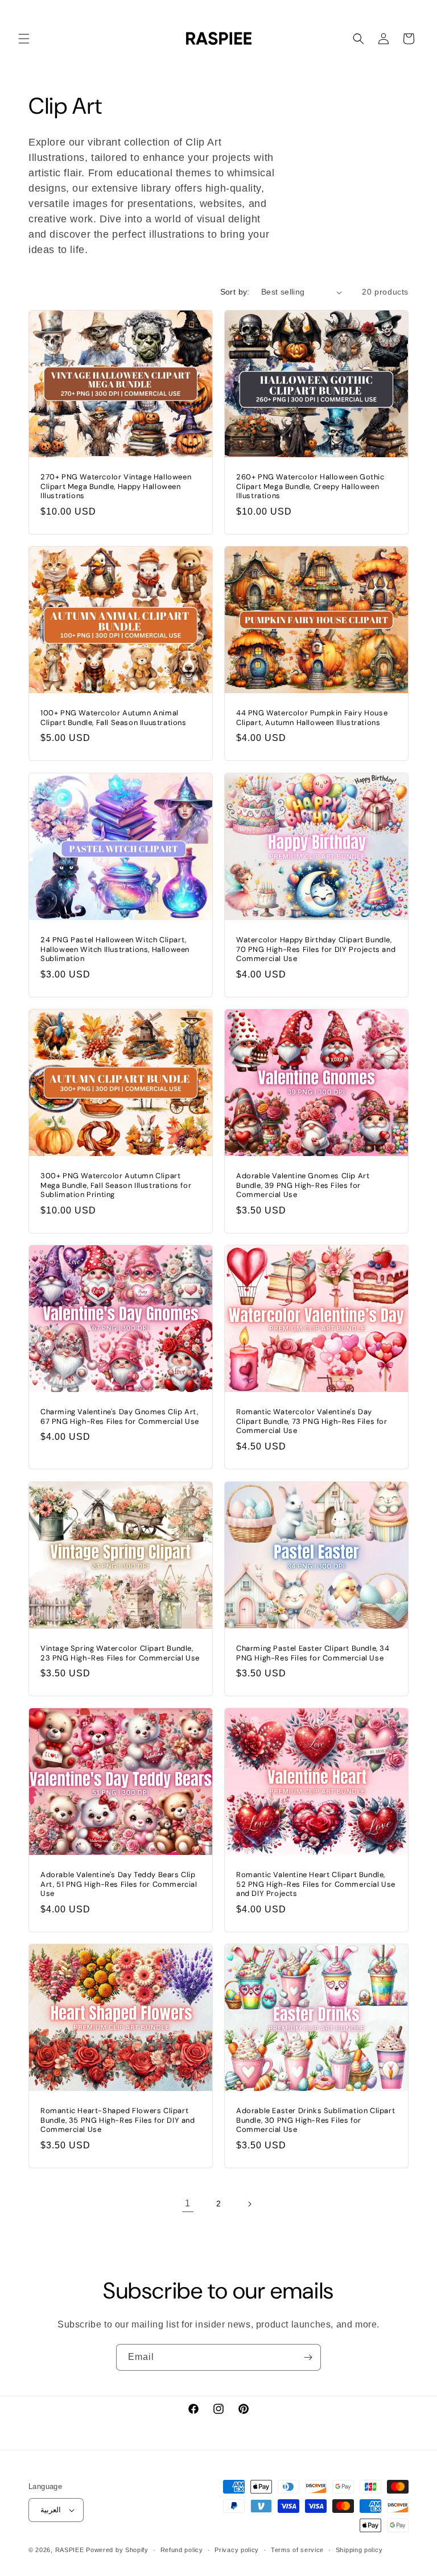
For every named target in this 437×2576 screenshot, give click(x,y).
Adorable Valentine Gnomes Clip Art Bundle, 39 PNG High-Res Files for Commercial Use (303, 1186)
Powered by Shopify (117, 2550)
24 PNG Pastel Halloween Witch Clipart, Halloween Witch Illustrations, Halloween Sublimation (115, 949)
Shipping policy (359, 2550)
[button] (24, 39)
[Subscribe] (308, 2357)
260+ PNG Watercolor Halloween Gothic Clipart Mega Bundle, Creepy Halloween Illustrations (310, 487)
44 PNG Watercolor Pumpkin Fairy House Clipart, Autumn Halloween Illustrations (312, 718)
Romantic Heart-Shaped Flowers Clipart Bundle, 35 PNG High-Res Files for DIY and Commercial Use (118, 2121)
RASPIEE (70, 2550)
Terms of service (297, 2550)
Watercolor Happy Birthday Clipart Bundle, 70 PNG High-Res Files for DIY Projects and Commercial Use (316, 949)
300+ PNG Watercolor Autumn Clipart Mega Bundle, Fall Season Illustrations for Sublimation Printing (116, 1186)
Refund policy (182, 2550)
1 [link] (188, 2203)
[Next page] (249, 2204)
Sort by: (235, 292)
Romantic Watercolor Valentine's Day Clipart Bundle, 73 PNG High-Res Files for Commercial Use (312, 1422)
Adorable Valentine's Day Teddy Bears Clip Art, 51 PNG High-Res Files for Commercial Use (119, 1885)
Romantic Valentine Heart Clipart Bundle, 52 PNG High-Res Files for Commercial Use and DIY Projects (316, 1885)
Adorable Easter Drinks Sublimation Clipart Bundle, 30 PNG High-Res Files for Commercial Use (316, 2121)
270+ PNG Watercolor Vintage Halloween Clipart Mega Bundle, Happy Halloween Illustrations (116, 487)
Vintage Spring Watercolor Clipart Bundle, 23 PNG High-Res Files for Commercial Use (120, 1653)
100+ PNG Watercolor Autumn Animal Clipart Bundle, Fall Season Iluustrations (114, 718)
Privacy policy (237, 2550)
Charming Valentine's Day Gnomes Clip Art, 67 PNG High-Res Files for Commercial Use (120, 1417)
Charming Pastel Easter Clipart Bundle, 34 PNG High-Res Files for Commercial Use (313, 1653)
